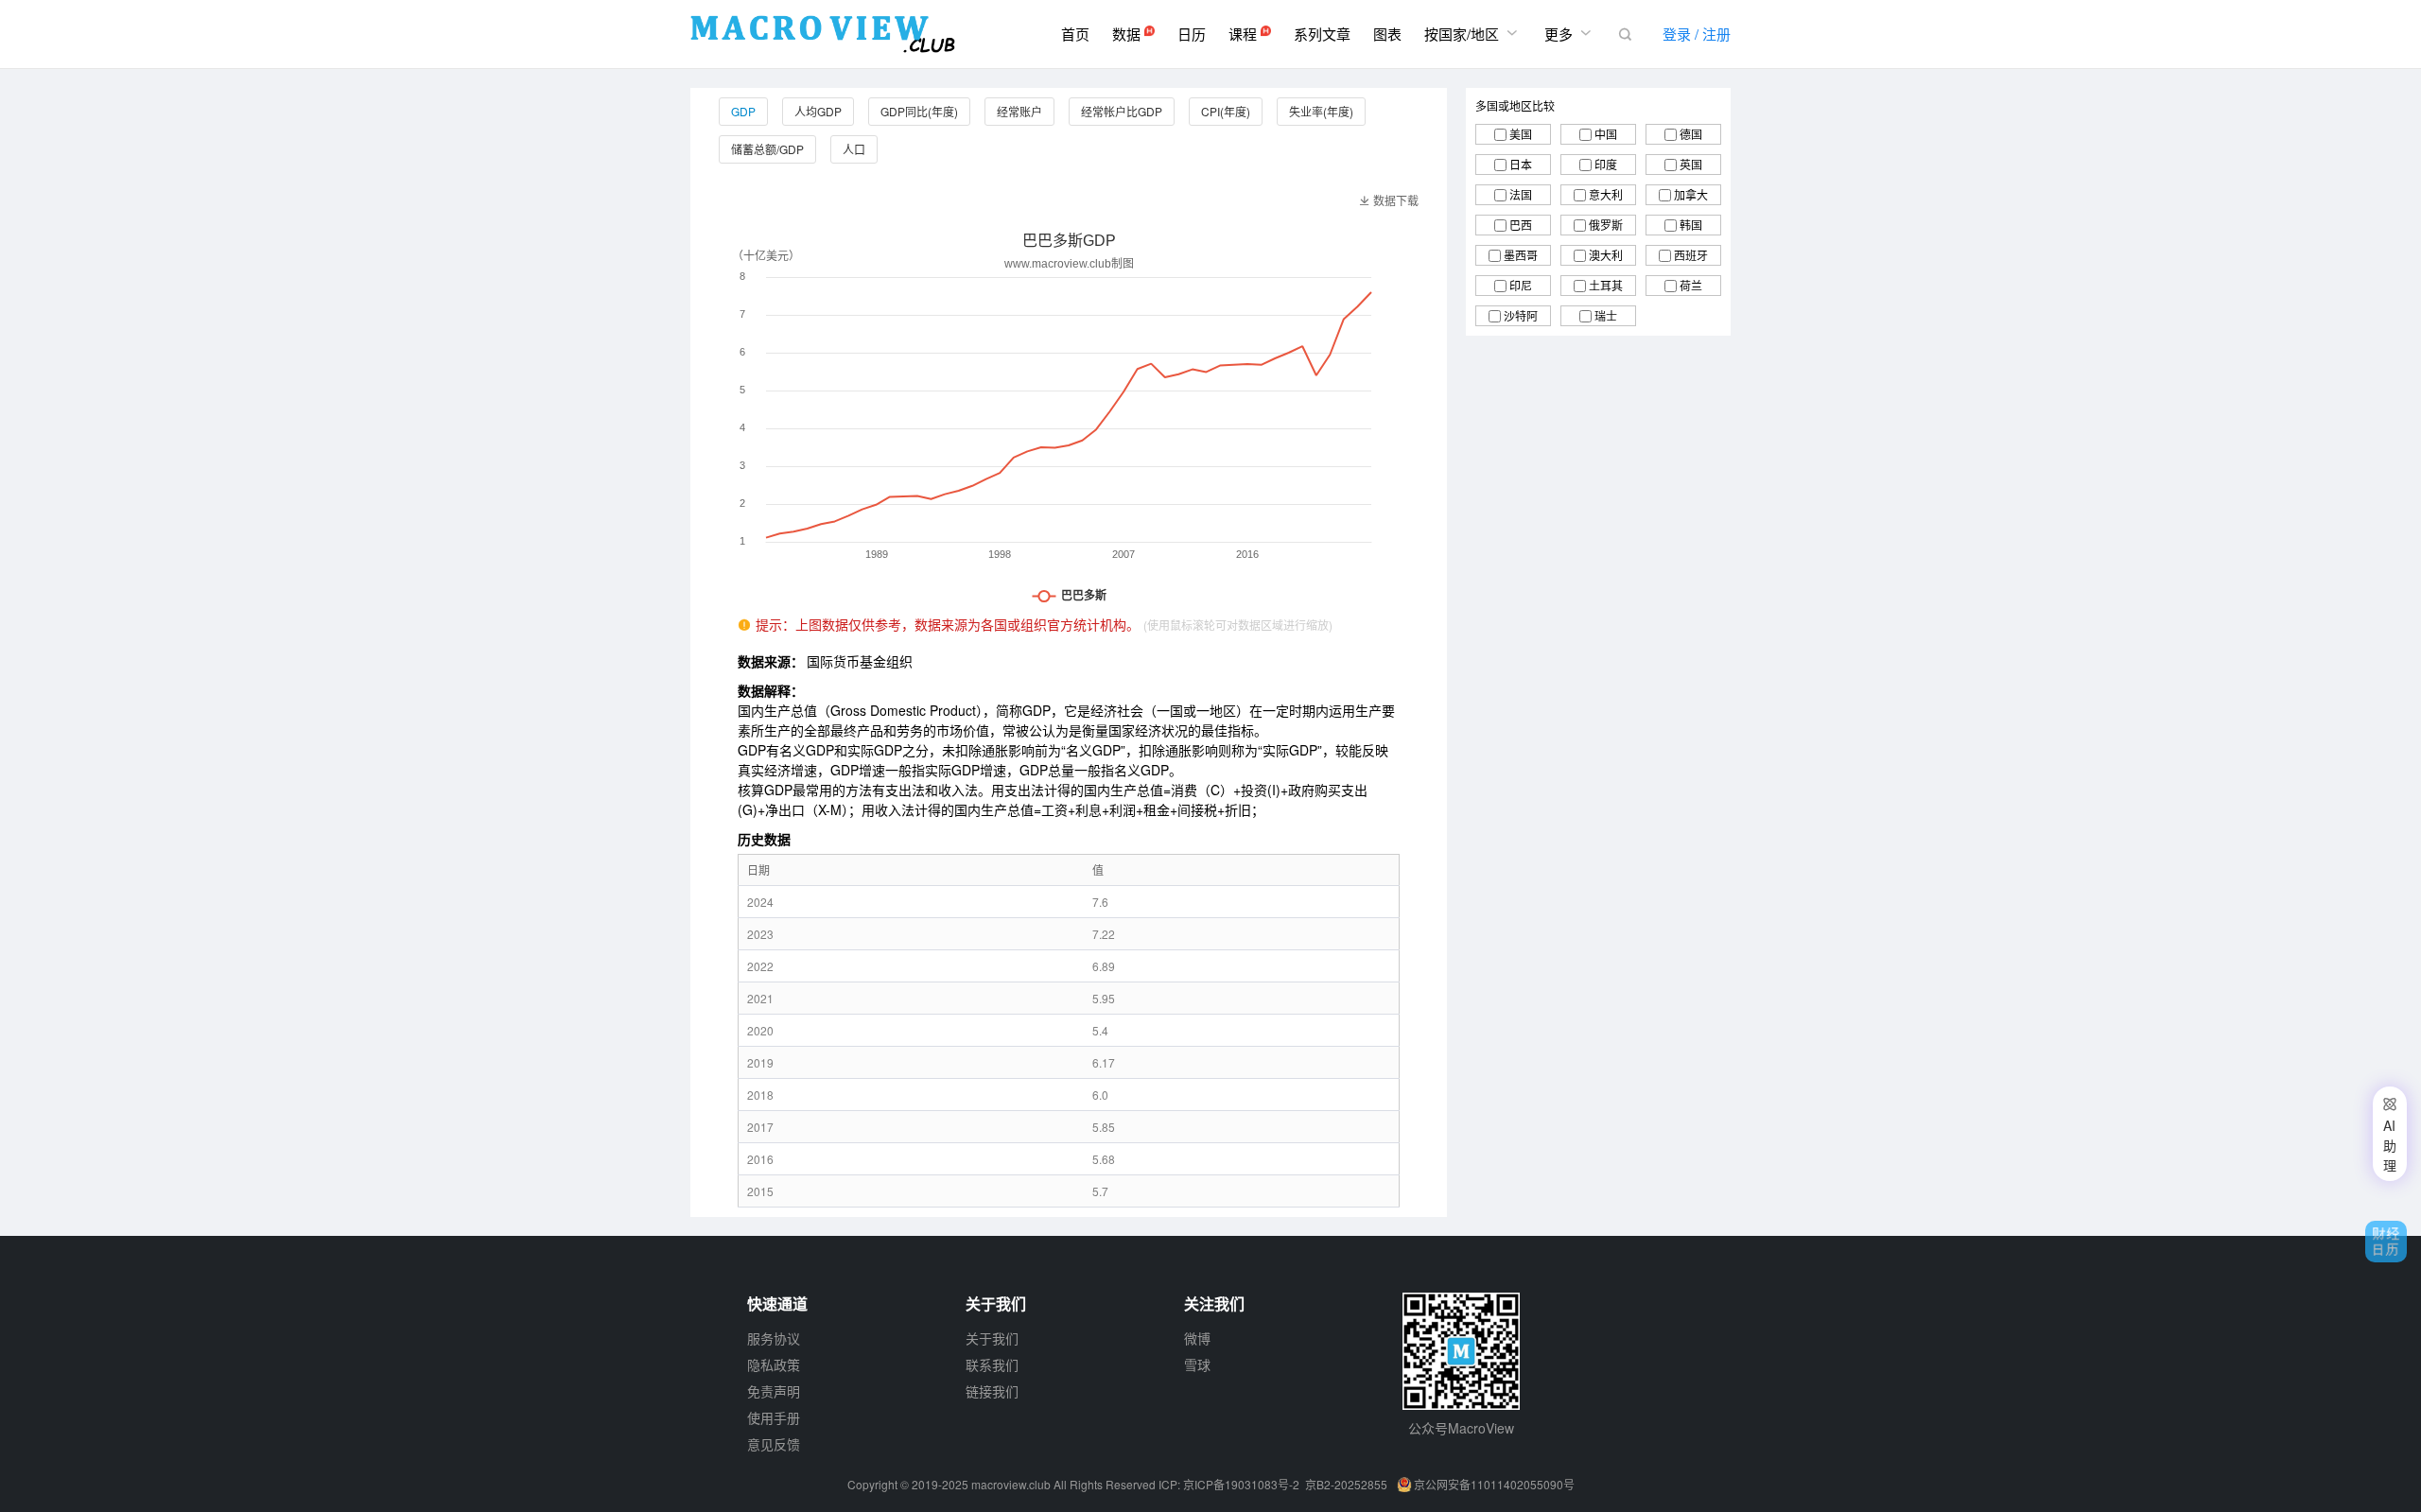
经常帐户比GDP (1122, 111)
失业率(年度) (1321, 111)
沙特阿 (1521, 315)
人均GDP (818, 111)
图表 (1387, 34)
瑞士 (1606, 315)
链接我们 (992, 1391)
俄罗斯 (1606, 225)
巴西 (1521, 225)
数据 (1128, 34)
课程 (1245, 34)
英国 (1691, 164)
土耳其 (1606, 285)
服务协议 (774, 1338)
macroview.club (1011, 1484)
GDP (743, 111)
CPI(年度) (1226, 111)
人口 (854, 149)
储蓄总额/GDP (767, 149)
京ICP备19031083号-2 (1241, 1484)
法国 (1521, 194)
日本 (1521, 164)
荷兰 (1691, 285)
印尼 (1521, 285)
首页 (1075, 34)
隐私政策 (774, 1364)
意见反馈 (774, 1444)
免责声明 (774, 1391)
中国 (1606, 134)
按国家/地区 (1473, 33)
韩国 (1691, 225)
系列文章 (1322, 34)
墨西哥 (1521, 255)
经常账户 (1019, 111)
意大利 (1606, 194)
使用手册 (774, 1417)
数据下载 (1389, 200)
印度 (1606, 164)
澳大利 (1606, 255)
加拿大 (1691, 194)
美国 (1521, 134)
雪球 (1197, 1364)
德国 (1691, 134)
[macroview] (823, 34)
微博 (1197, 1338)
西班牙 (1691, 255)
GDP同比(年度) (919, 111)
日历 (1192, 34)
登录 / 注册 (1697, 34)
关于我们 (992, 1338)
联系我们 (992, 1364)
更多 (1570, 33)
